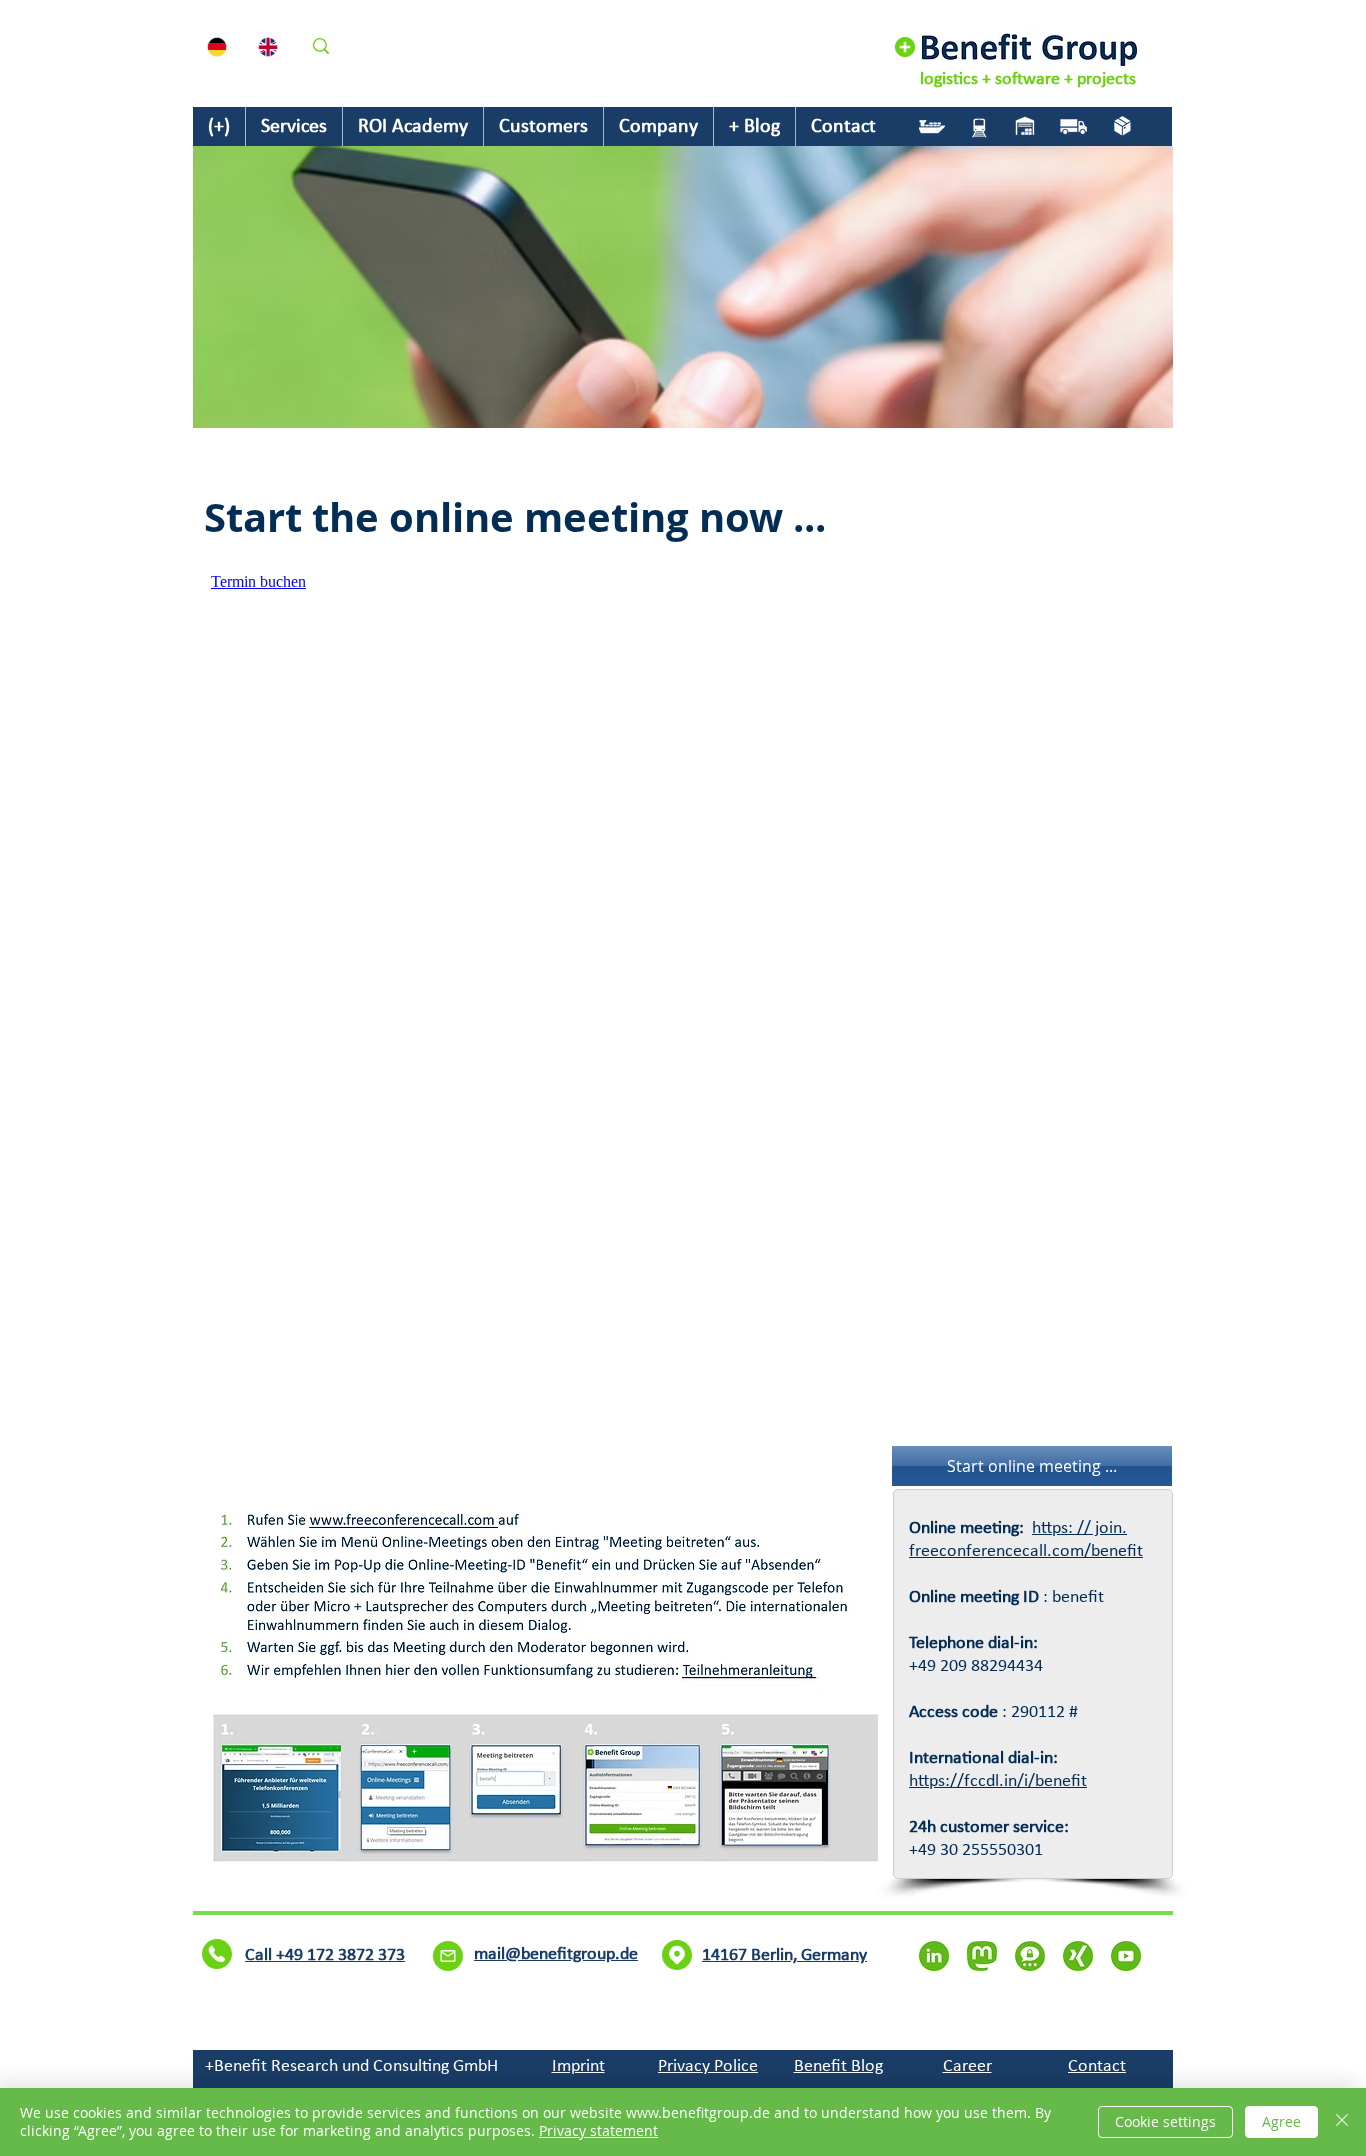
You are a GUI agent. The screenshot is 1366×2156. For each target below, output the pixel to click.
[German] (218, 46)
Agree (1281, 2121)
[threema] (1030, 1956)
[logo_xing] (1078, 1956)
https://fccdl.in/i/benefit (998, 1781)
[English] (268, 46)
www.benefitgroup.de (770, 1970)
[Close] (1342, 2122)
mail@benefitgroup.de (650, 1970)
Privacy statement (598, 2130)
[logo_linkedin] (934, 1956)
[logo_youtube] (1126, 1956)
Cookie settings (1165, 2121)
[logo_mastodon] (982, 1956)
